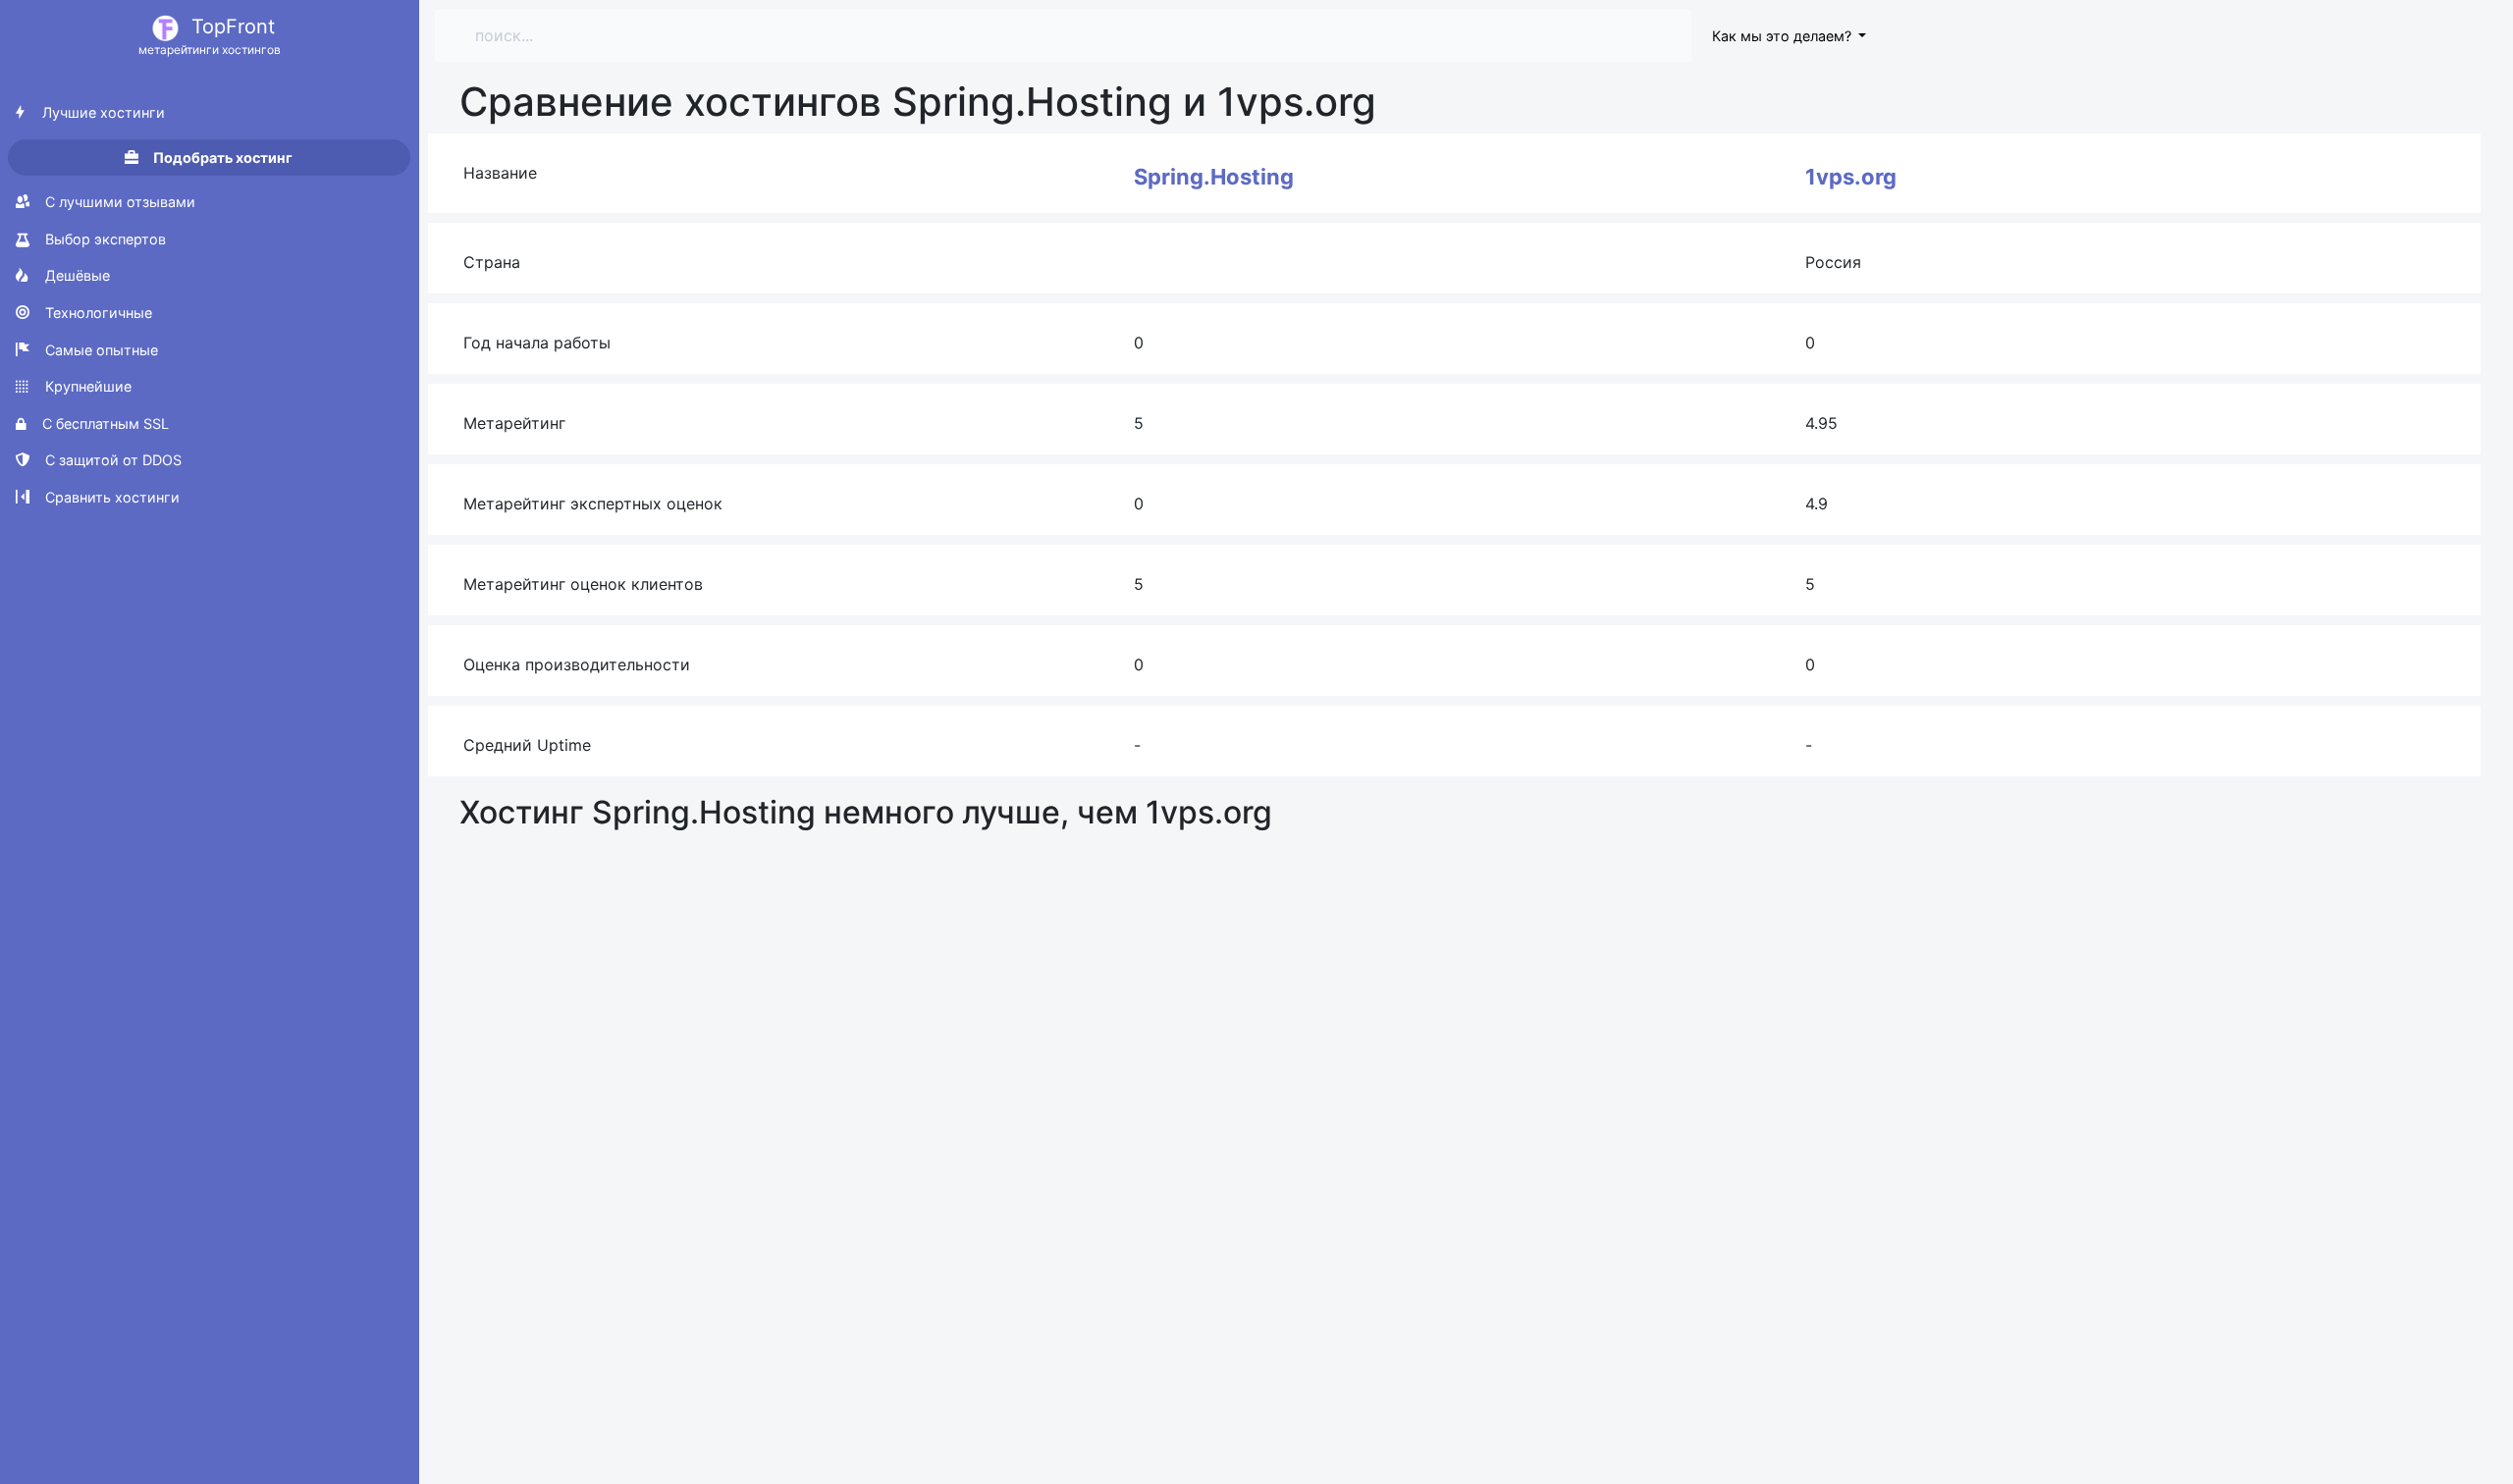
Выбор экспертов (104, 239)
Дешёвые (76, 275)
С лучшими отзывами (118, 202)
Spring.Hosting (1214, 177)
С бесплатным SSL (104, 424)
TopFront (210, 36)
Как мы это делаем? (1784, 36)
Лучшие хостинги (102, 112)
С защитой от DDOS (111, 460)
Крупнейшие (86, 386)
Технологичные (97, 313)
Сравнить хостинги (110, 497)
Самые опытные (100, 350)
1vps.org (1851, 177)
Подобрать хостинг (221, 158)
